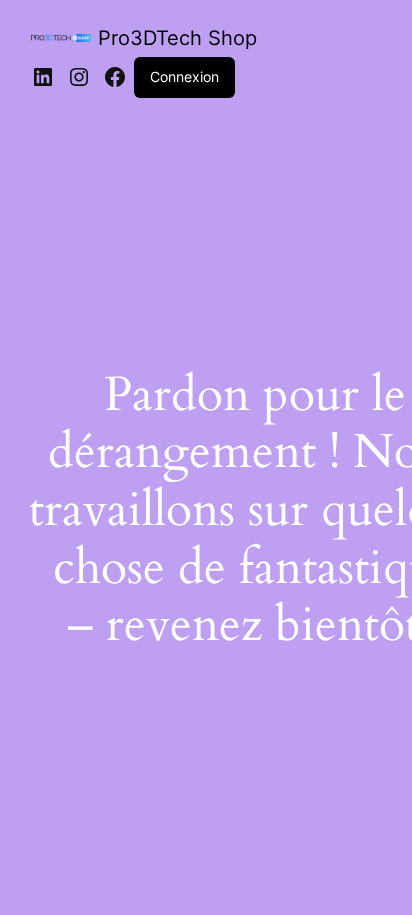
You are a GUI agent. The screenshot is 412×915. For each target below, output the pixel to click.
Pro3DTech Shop (177, 38)
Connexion (184, 76)
